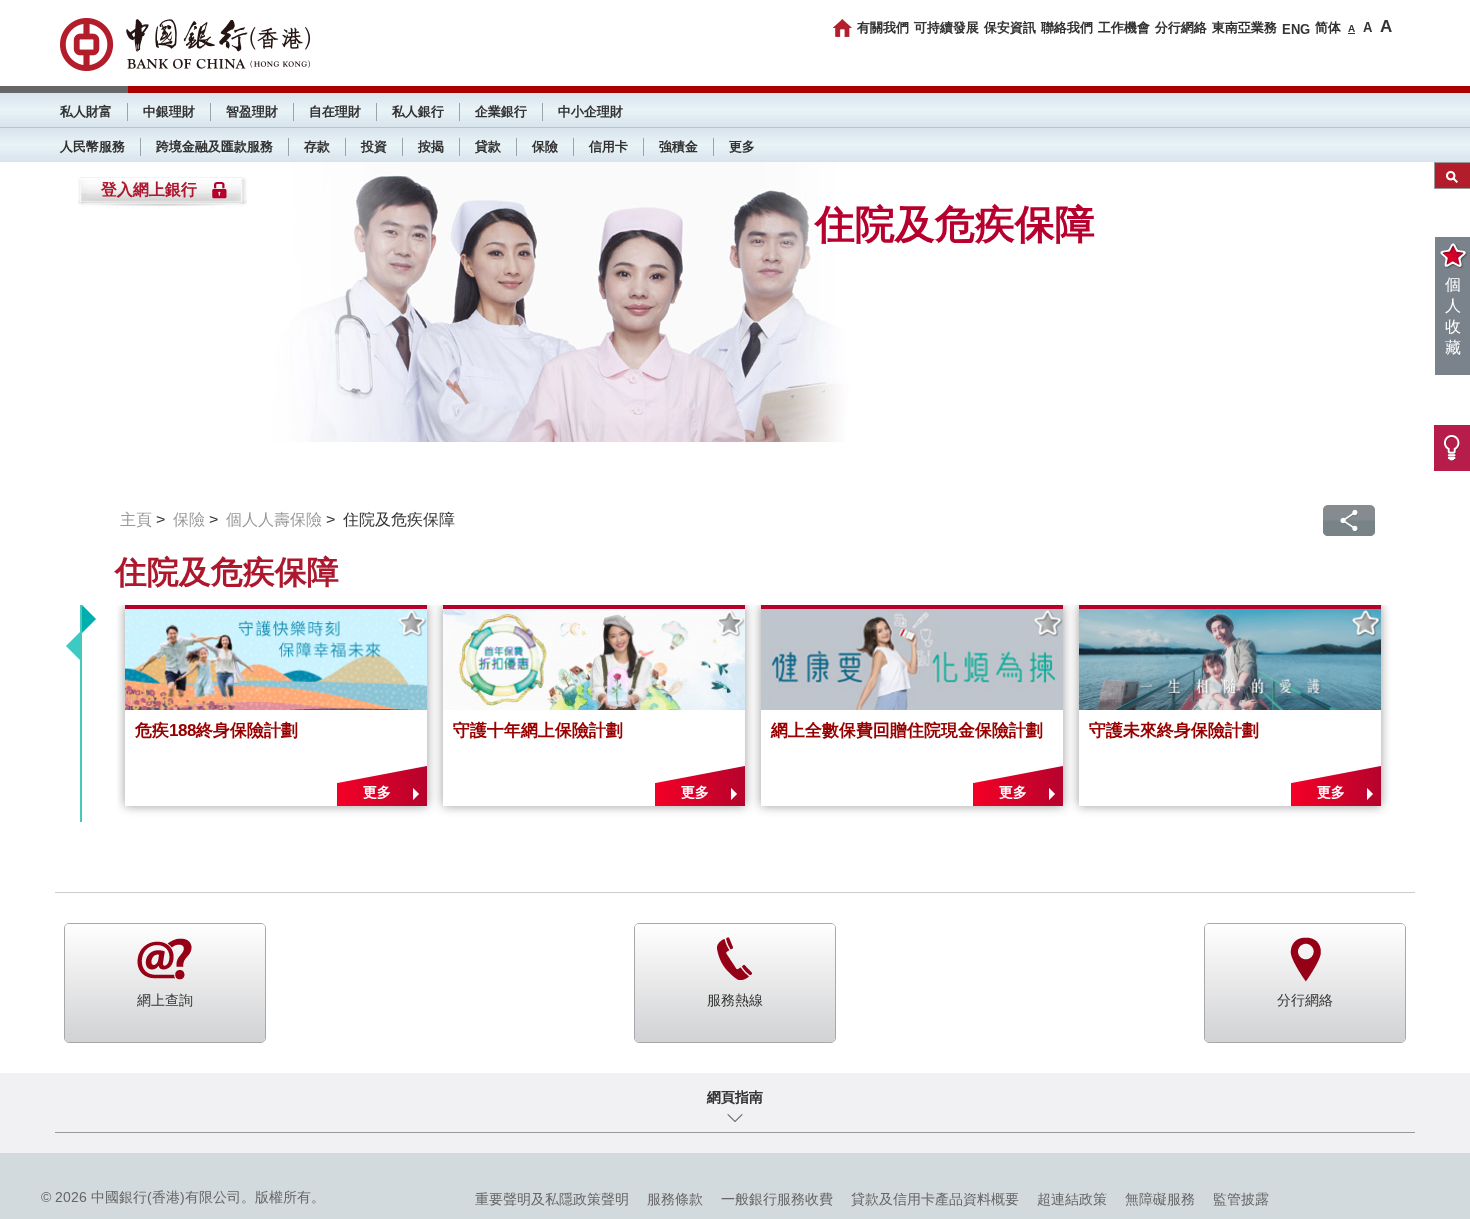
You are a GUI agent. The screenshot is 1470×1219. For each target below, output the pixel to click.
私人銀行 (418, 111)
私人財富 (86, 111)
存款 (317, 146)
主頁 (136, 519)
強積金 (678, 146)
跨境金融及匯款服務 (214, 146)
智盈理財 (252, 111)
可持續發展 (946, 27)
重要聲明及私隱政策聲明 (552, 1199)
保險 (545, 146)
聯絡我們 (1067, 27)
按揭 (431, 146)
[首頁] (842, 28)
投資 (374, 146)
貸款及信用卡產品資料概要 (935, 1199)
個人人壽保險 (274, 519)
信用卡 (608, 146)
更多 (742, 146)
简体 (1328, 27)
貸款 (488, 146)
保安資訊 (1010, 27)
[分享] (1349, 520)
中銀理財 (169, 111)
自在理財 (335, 111)
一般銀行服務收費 (777, 1199)
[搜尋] (1452, 175)
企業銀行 (501, 111)
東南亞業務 (1244, 27)
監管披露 (1241, 1199)
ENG (1296, 29)
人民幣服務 (92, 146)
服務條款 (675, 1199)
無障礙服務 (1160, 1199)
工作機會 (1124, 27)
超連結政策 (1072, 1199)
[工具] (1452, 448)
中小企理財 (590, 111)
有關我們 (883, 27)
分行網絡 (1181, 27)
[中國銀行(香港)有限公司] (185, 44)
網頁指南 (735, 1097)
